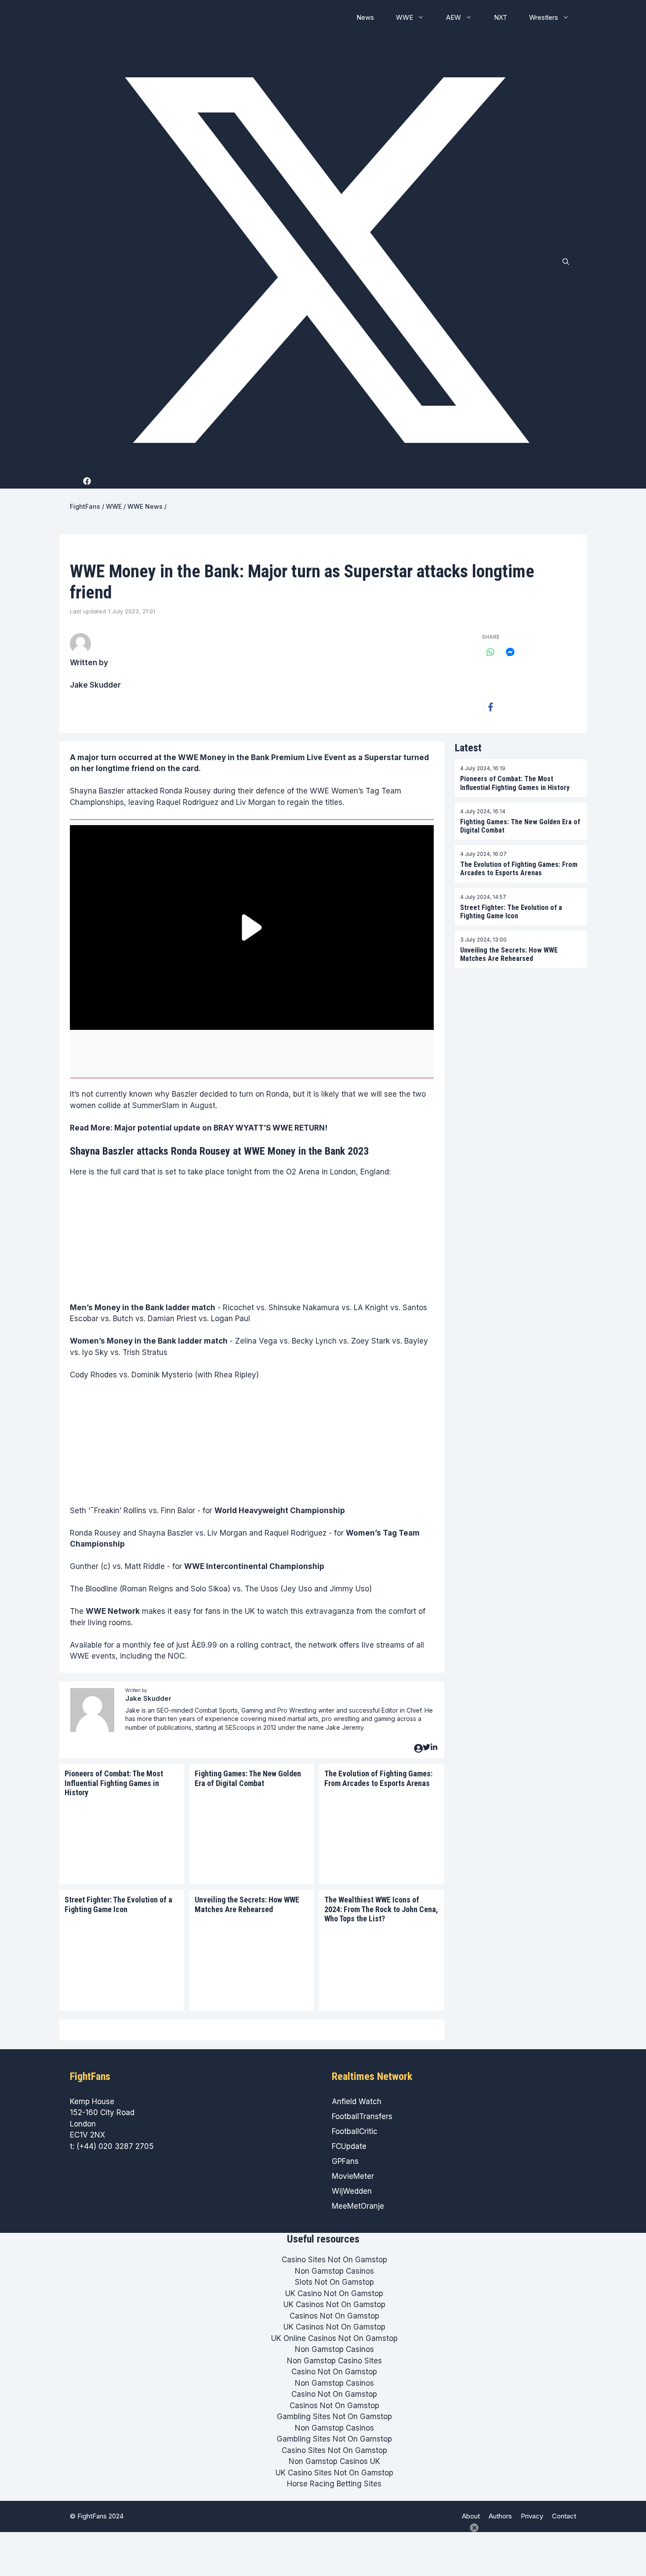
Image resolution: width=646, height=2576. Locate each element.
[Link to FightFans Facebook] (89, 481)
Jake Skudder (95, 685)
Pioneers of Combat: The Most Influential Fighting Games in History (114, 1783)
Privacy (532, 2516)
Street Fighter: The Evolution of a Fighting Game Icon (118, 1904)
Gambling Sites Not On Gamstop (334, 2417)
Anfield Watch (357, 2101)
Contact (564, 2516)
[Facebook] (490, 707)
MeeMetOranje (358, 2206)
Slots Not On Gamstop (334, 2282)
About (471, 2516)
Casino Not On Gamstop (334, 2372)
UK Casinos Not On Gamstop (334, 2304)
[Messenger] (510, 652)
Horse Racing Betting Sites (334, 2484)
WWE (405, 17)
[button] (566, 262)
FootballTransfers (362, 2116)
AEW (454, 17)
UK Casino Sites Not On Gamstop (334, 2473)
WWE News (145, 506)
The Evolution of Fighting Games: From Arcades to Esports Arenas (378, 1778)
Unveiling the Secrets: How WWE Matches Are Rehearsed (247, 1904)
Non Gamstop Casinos (334, 2271)
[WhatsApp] (490, 652)
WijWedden (352, 2191)
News (365, 17)
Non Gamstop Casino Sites (334, 2361)
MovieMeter (353, 2176)
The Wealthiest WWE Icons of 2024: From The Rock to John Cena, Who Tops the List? (381, 1909)
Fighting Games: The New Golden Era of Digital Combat (248, 1778)
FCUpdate (349, 2146)
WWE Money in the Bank (224, 757)
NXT (501, 17)
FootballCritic (355, 2131)
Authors (500, 2516)
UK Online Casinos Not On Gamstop (334, 2338)
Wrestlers (544, 17)
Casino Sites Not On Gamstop (334, 2260)
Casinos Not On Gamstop (334, 2316)
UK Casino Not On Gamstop (334, 2293)
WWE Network (113, 1611)
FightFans (85, 506)
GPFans (345, 2161)
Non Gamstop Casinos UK (334, 2461)
